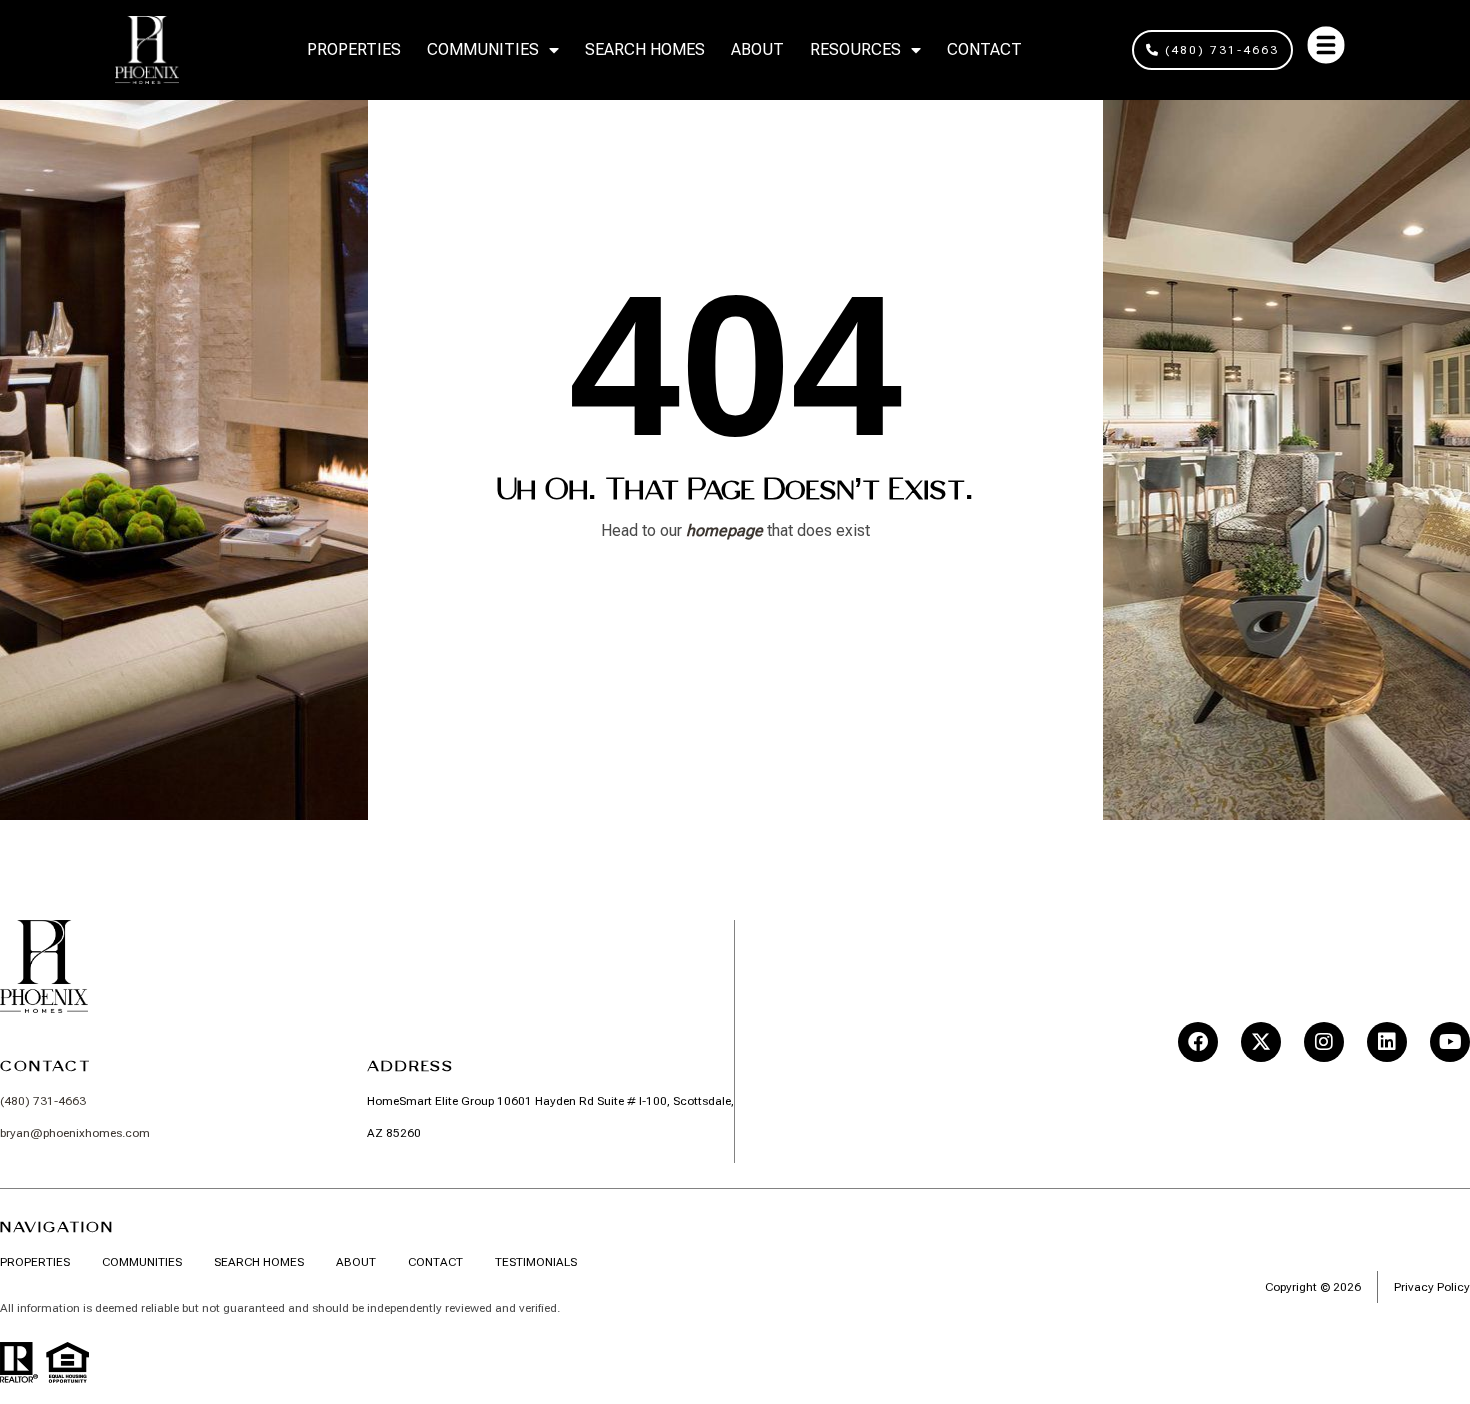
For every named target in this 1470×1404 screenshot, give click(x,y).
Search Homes (645, 49)
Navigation (57, 1227)
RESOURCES (855, 49)
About (757, 49)
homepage (724, 530)
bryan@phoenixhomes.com (75, 1133)
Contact (984, 49)
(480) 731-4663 (43, 1101)
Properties (354, 49)
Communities (483, 49)
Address (410, 1066)
